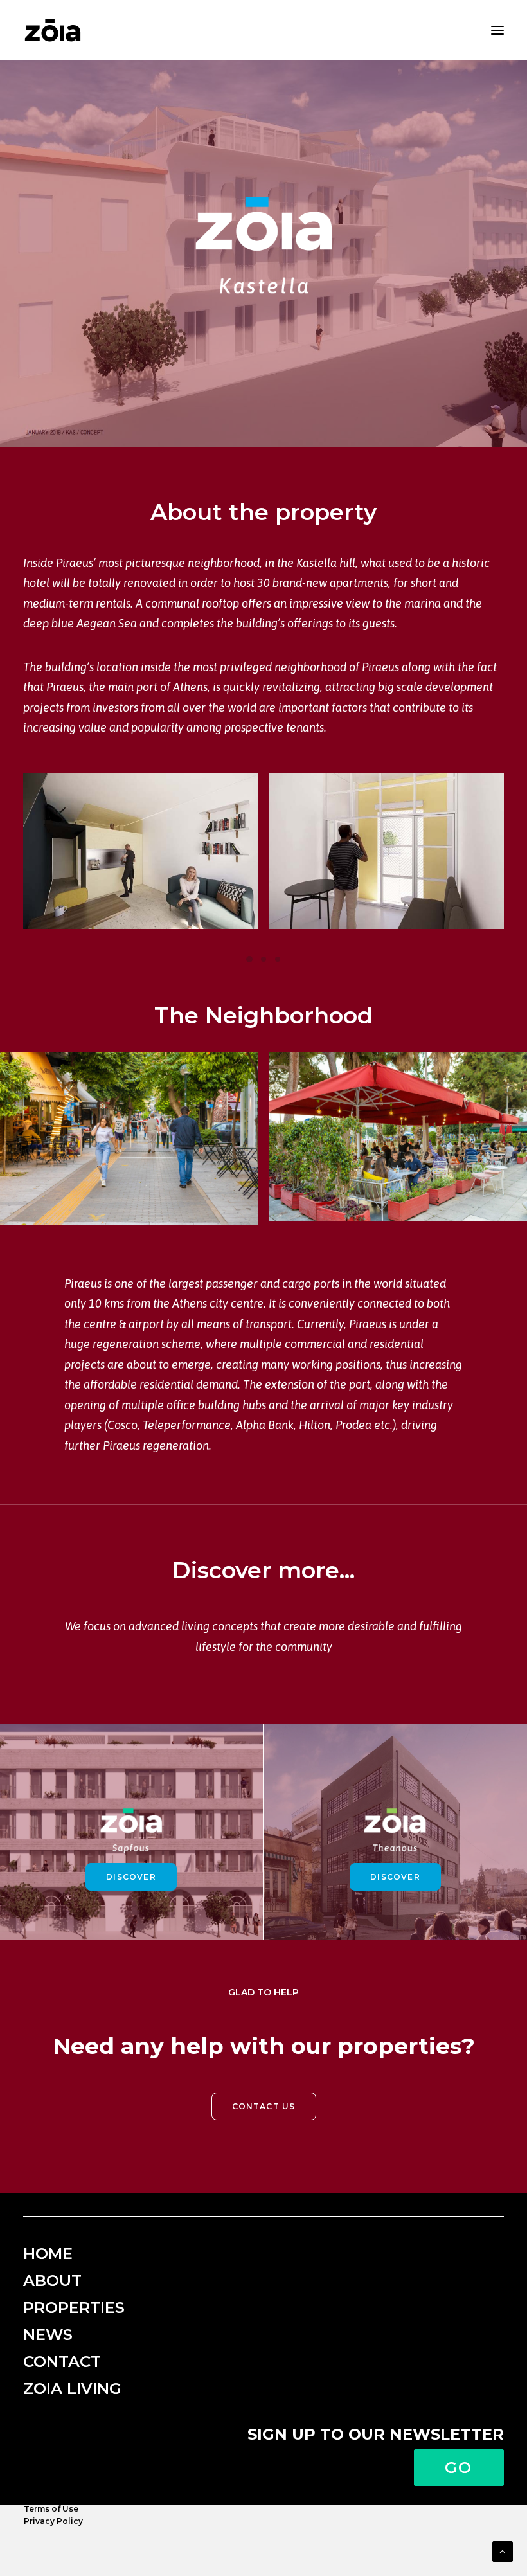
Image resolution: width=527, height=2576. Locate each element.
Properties (74, 2308)
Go (459, 2468)
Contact (62, 2362)
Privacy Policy (53, 2521)
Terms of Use (51, 2509)
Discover (131, 1877)
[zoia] (53, 30)
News (48, 2335)
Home (48, 2254)
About (52, 2281)
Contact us (264, 2106)
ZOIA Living (72, 2389)
